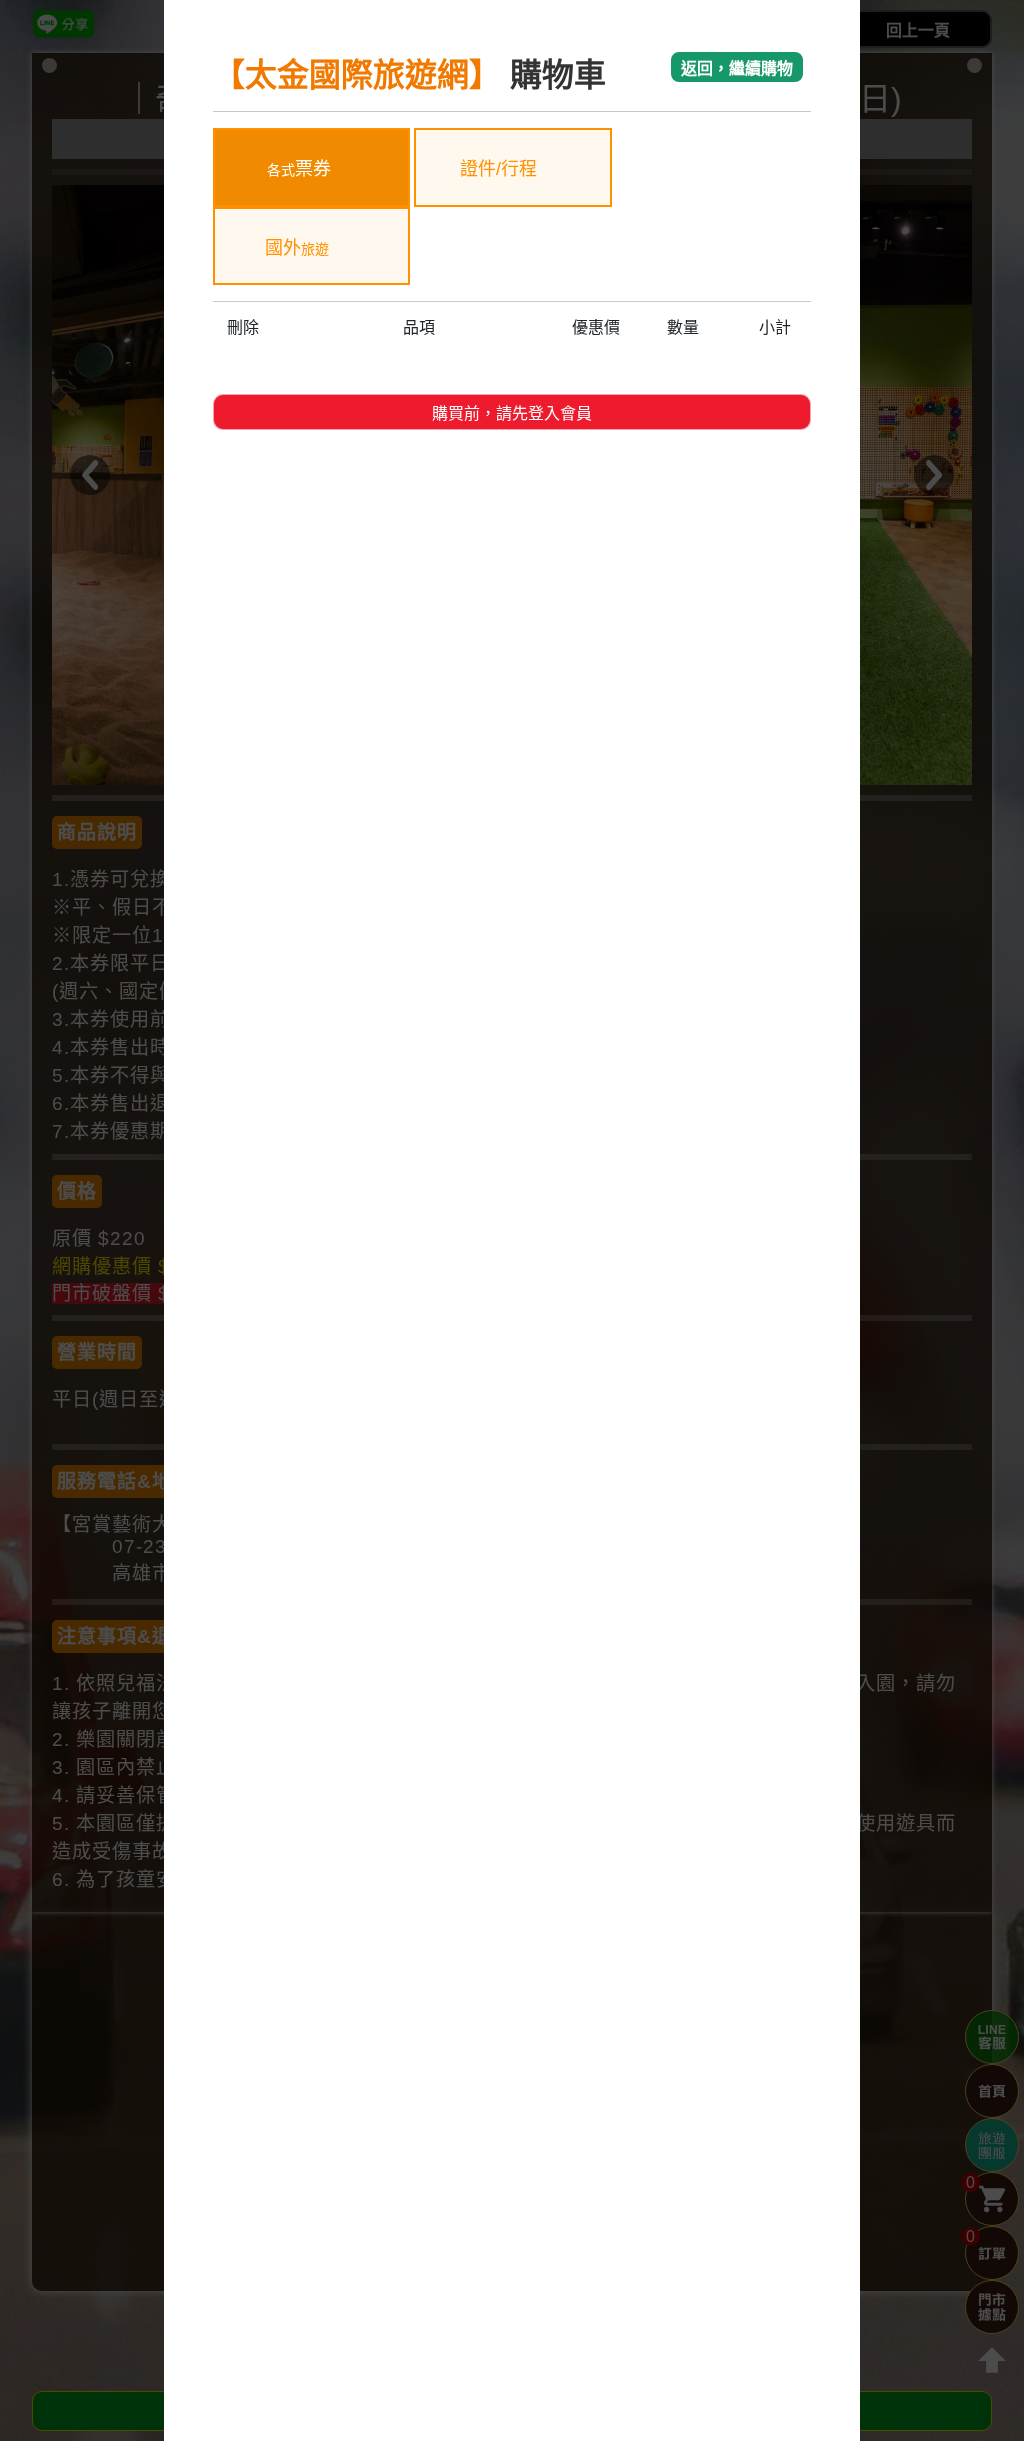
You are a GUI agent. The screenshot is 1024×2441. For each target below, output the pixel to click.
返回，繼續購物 (737, 68)
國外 (297, 248)
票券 (299, 169)
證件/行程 (501, 169)
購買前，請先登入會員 (512, 413)
